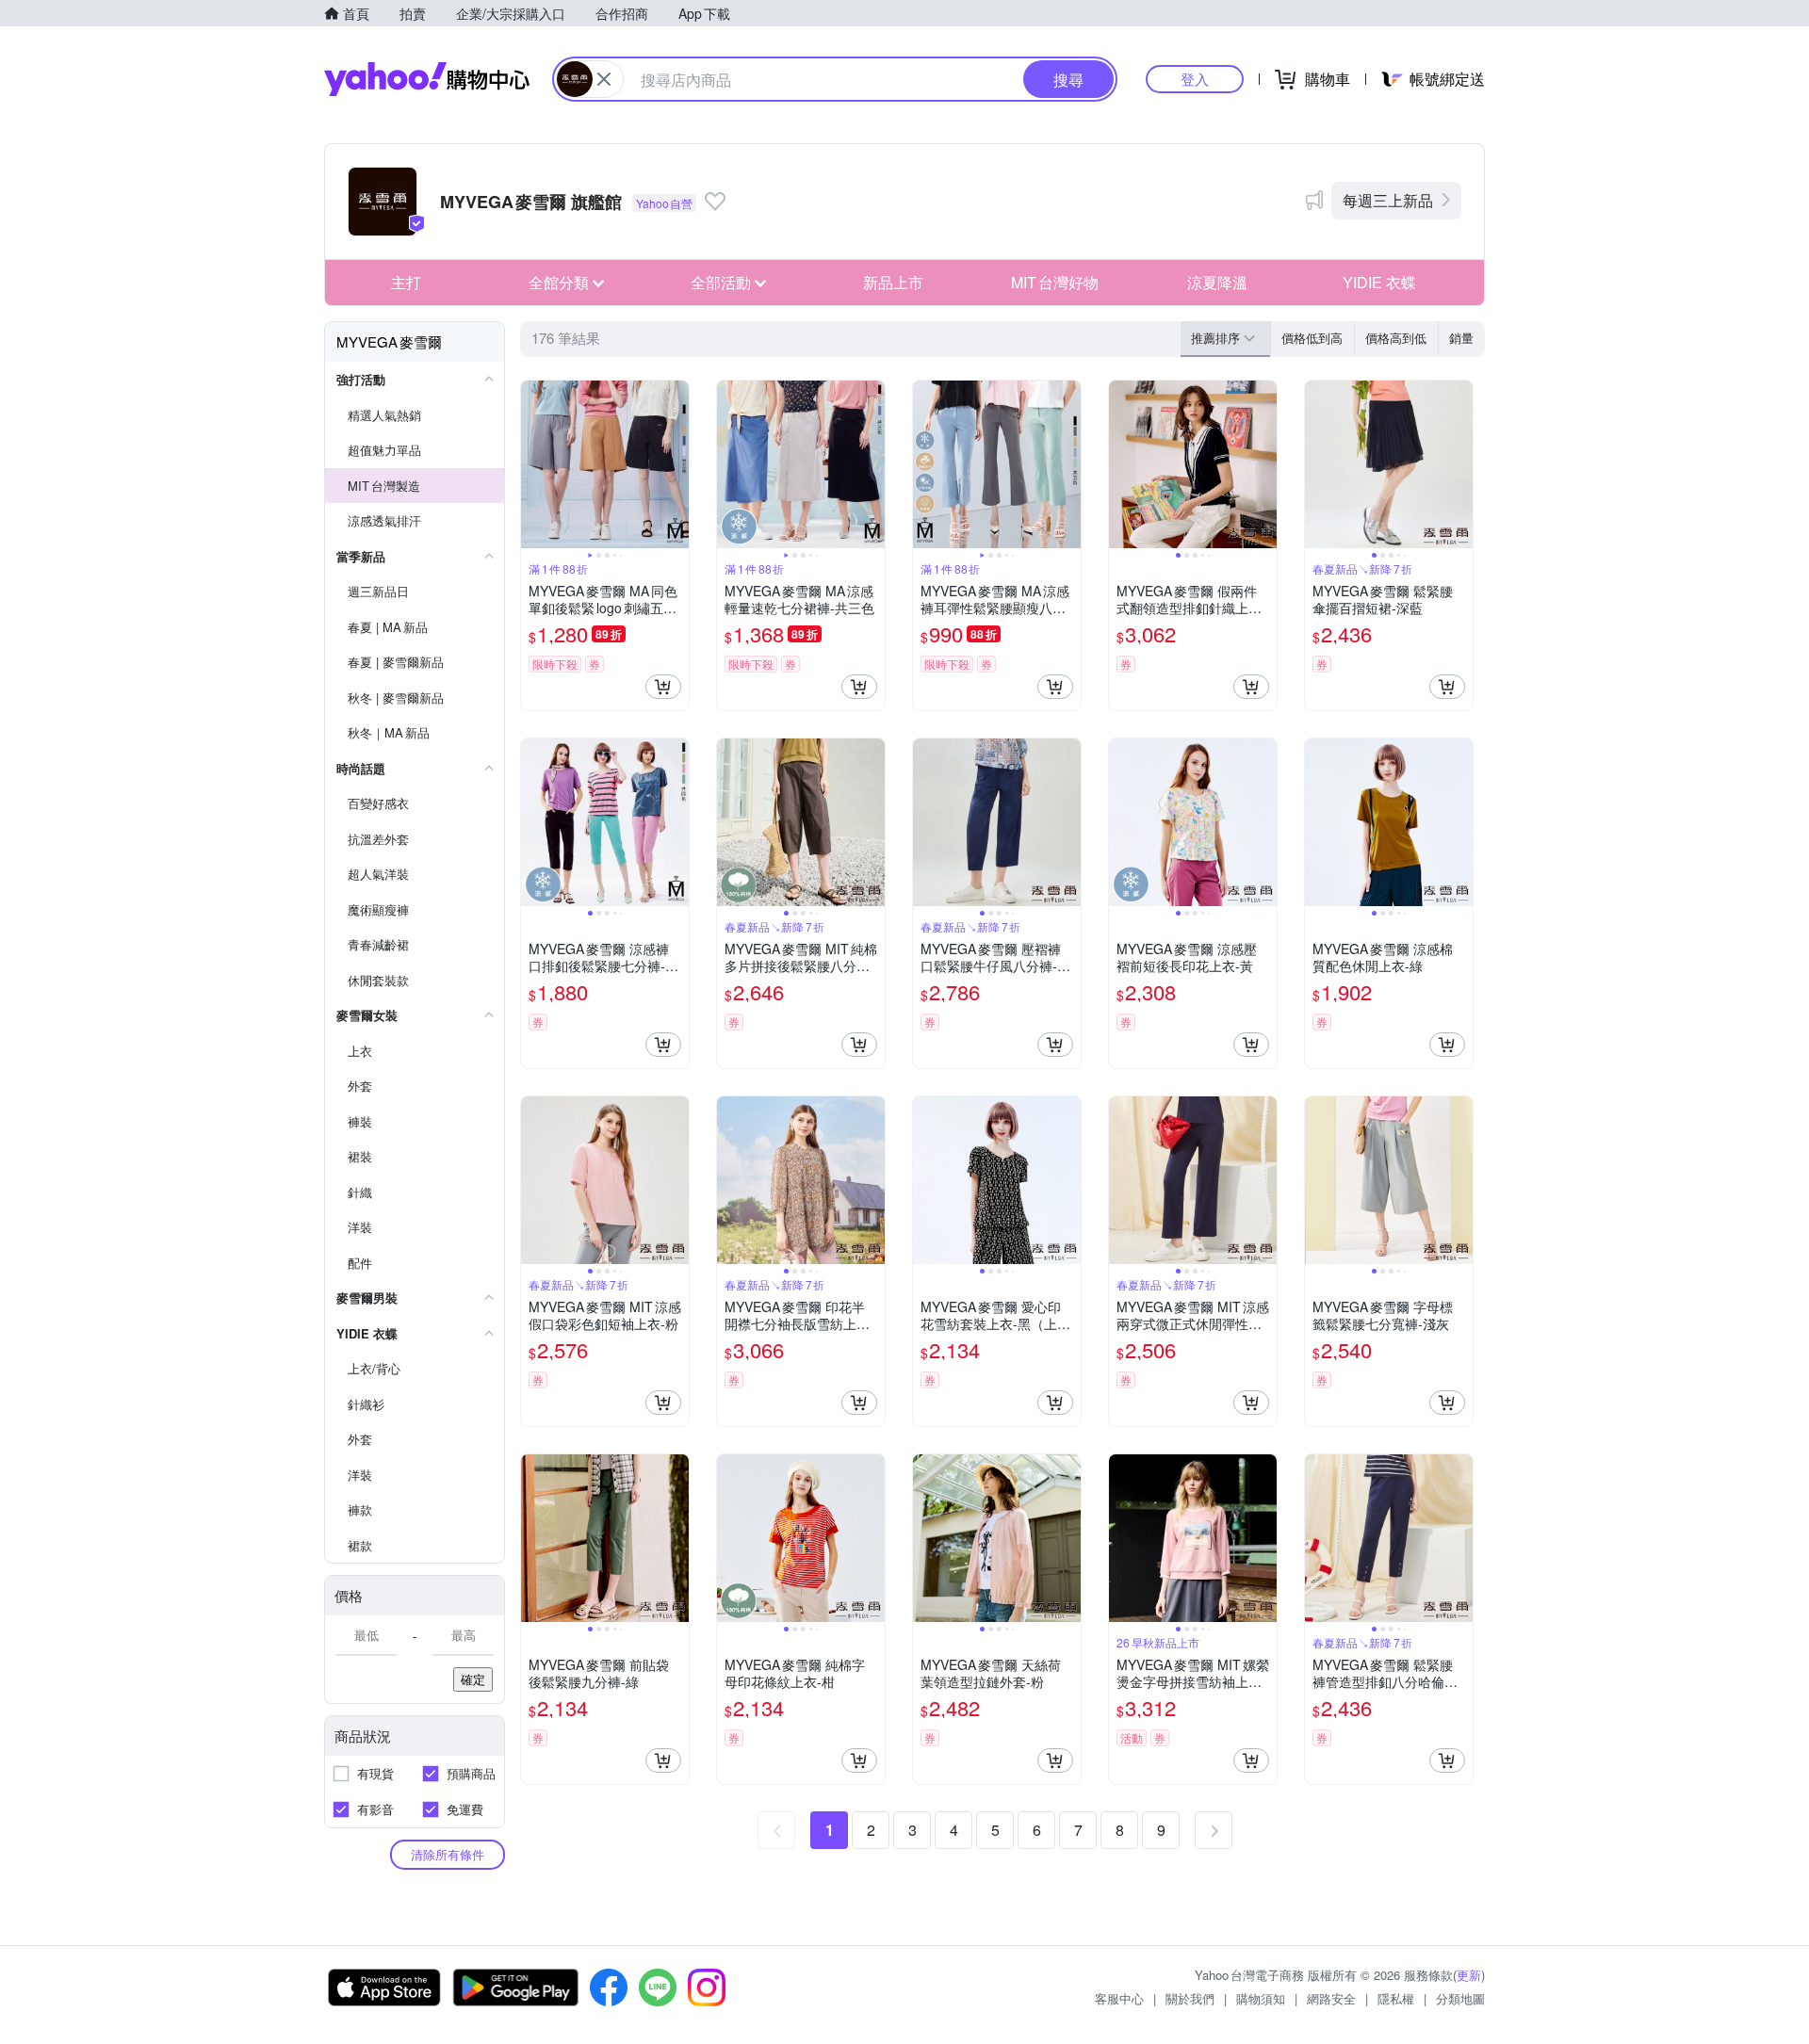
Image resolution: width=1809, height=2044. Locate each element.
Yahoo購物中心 (427, 79)
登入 (1195, 79)
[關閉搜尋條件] (604, 79)
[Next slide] (676, 464)
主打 (406, 282)
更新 (1469, 1975)
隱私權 (1396, 1998)
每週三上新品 (1388, 200)
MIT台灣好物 (1055, 282)
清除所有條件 (448, 1854)
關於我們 (1190, 1998)
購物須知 (1261, 1998)
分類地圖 (1460, 1998)
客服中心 (1119, 1998)
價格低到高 (1312, 338)
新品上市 (893, 282)
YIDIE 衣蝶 (1379, 282)
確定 (473, 1679)
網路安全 (1331, 1998)
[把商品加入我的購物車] (663, 687)
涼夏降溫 (1217, 282)
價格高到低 (1396, 338)
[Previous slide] (533, 464)
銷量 (1461, 338)
